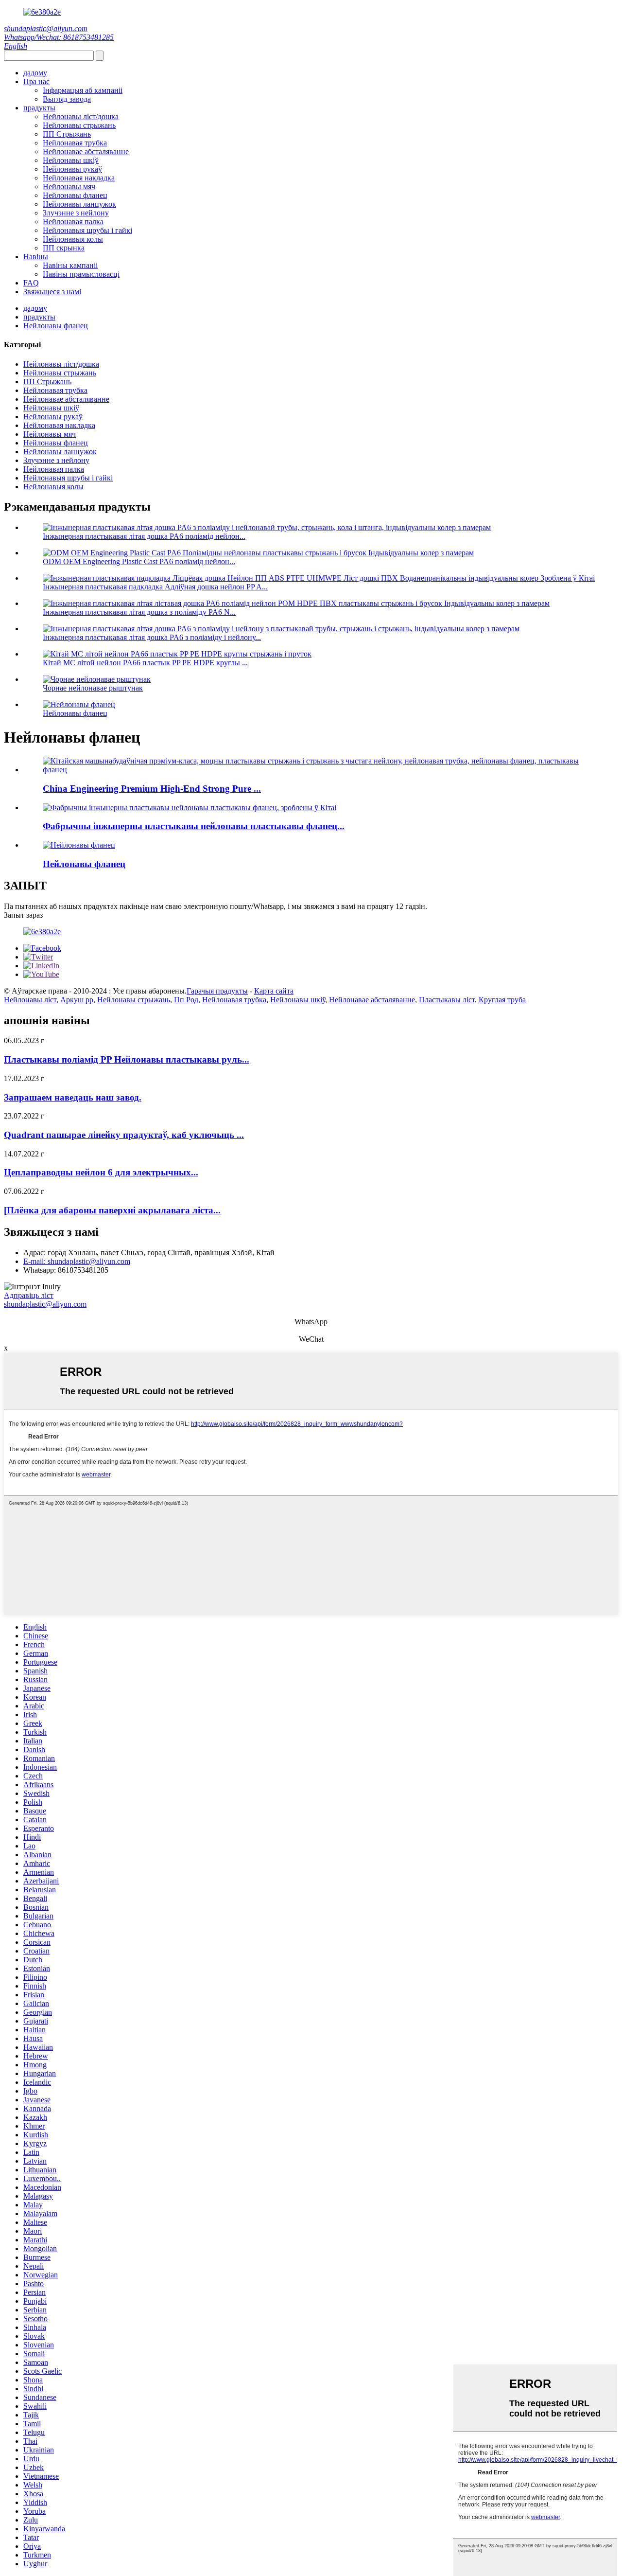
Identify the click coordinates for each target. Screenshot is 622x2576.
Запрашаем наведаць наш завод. (73, 1097)
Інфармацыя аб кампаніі (83, 90)
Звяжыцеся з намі (52, 292)
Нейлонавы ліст (30, 1000)
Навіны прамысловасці (81, 274)
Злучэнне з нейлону (76, 213)
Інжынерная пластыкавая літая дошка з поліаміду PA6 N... (139, 612)
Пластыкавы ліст (447, 1000)
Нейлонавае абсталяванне (86, 151)
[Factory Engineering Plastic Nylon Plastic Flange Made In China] (190, 808)
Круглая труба (502, 1000)
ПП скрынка (64, 248)
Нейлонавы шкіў (71, 160)
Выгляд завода (67, 99)
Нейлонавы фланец (75, 195)
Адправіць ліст (29, 1295)
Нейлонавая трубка (75, 143)
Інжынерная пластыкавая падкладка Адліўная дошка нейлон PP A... (155, 587)
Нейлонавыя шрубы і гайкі (87, 230)
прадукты (39, 108)
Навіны (36, 257)
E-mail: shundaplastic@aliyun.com (77, 1261)
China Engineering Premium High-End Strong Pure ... (152, 789)
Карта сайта (274, 991)
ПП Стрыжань (67, 134)
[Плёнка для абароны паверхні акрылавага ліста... (112, 1210)
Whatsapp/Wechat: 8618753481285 (59, 37)
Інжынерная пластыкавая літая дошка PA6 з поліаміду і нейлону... (152, 637)
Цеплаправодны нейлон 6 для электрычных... (101, 1172)
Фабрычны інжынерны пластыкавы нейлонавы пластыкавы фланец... (194, 826)
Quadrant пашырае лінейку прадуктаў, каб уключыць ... (124, 1135)
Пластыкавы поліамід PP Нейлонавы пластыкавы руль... (127, 1059)
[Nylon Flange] (79, 845)
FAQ (31, 283)
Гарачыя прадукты (217, 991)
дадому (35, 73)
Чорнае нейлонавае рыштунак (93, 688)
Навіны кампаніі (70, 265)
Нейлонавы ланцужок (79, 204)
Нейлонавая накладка (79, 178)
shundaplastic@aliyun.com (46, 28)
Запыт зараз (23, 915)
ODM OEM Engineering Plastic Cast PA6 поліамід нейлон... (139, 561)
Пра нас (36, 81)
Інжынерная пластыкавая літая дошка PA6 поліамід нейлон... (144, 536)
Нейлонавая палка (73, 222)
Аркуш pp (77, 1000)
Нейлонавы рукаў (72, 169)
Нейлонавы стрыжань (79, 125)
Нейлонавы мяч (69, 187)
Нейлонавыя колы (73, 239)
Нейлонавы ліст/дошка (81, 116)
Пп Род (186, 1000)
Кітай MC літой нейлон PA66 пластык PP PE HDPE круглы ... (145, 663)
